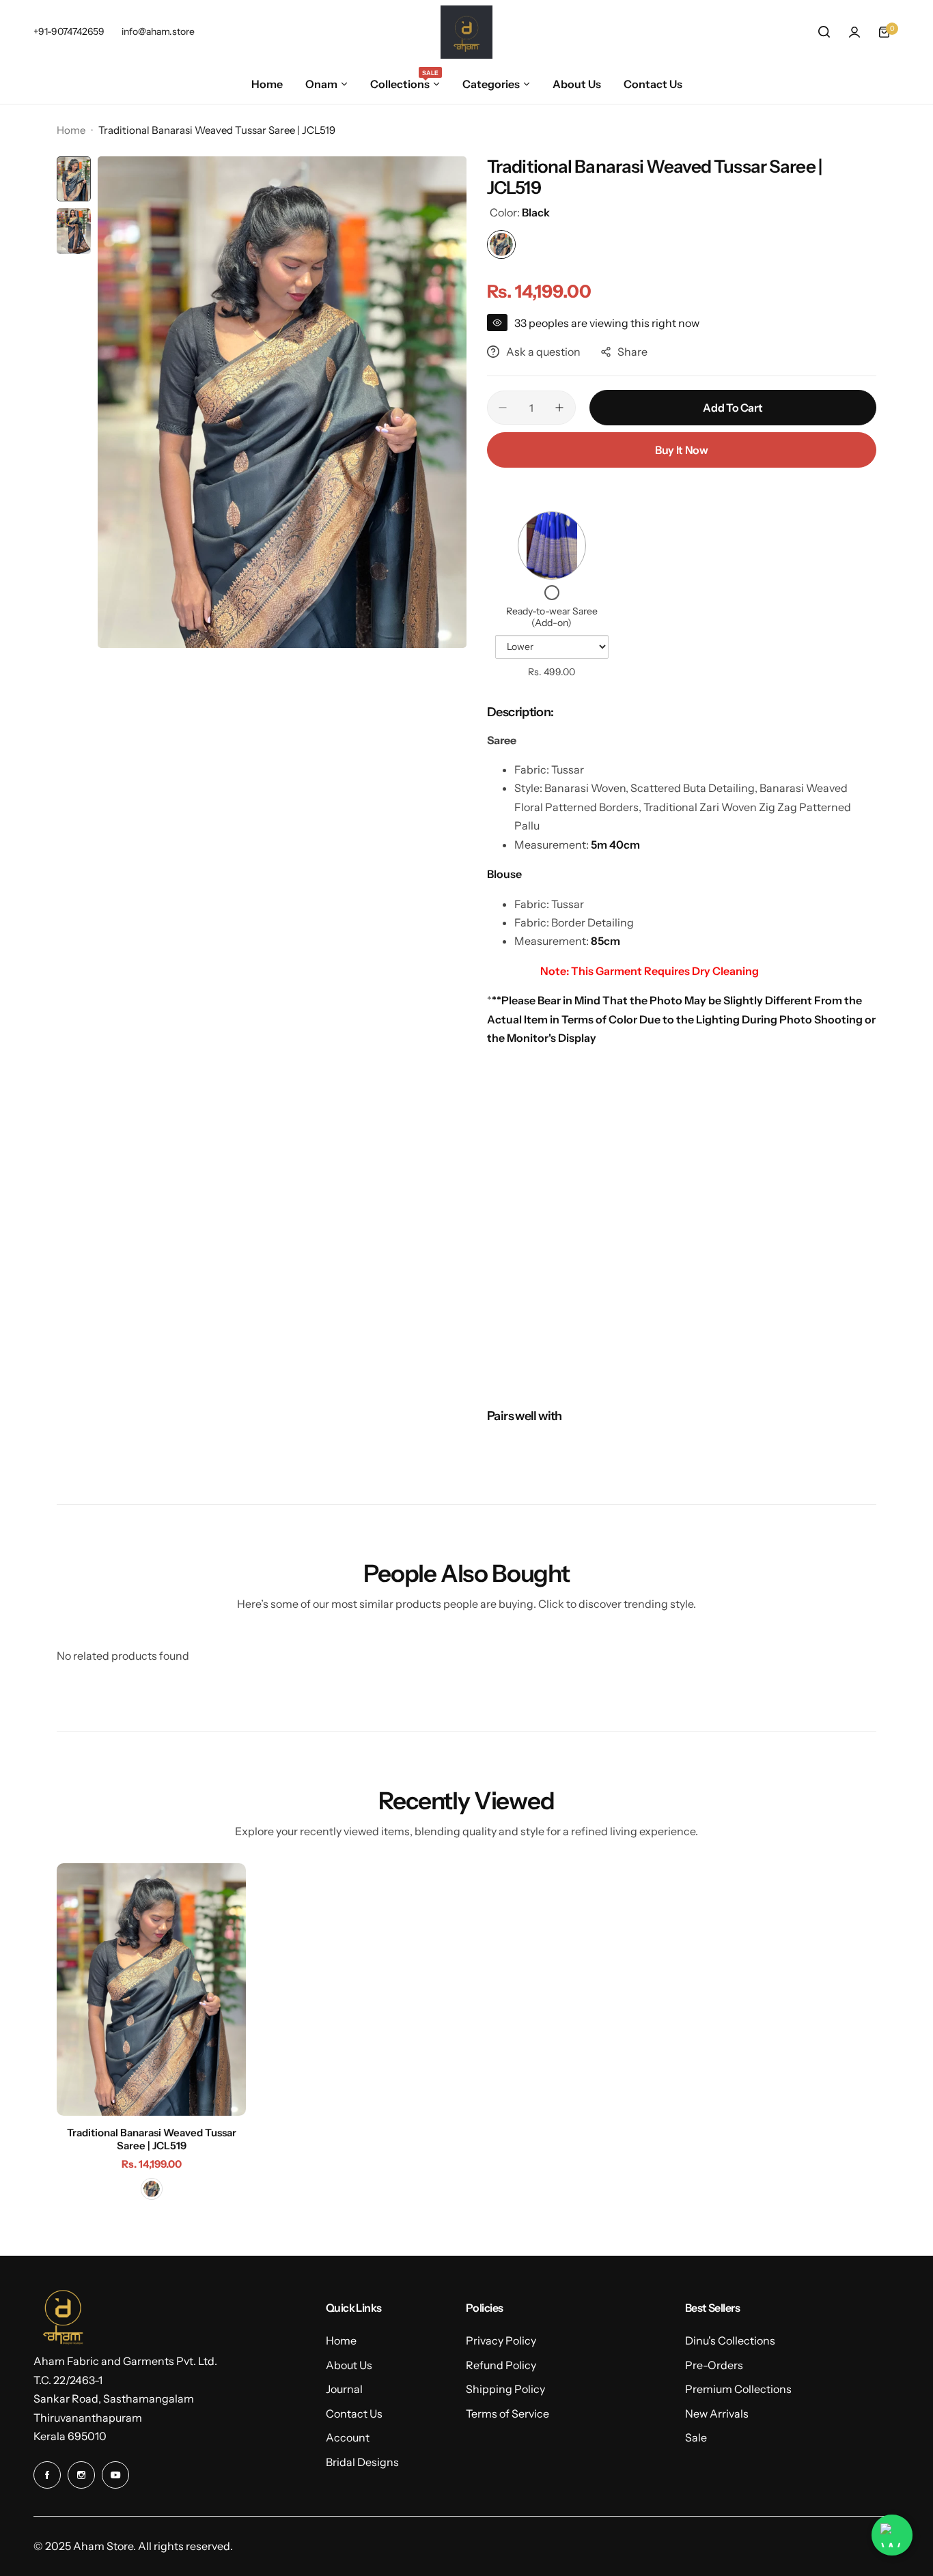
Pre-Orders (714, 2365)
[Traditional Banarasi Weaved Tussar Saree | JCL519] (151, 1990)
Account (348, 2437)
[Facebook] (47, 2475)
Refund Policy (501, 2365)
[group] (282, 402)
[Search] (824, 32)
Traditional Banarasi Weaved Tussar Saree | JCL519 (152, 2139)
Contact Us (354, 2414)
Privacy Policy (501, 2340)
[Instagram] (81, 2475)
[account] (854, 32)
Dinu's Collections (730, 2340)
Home (71, 130)
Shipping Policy (505, 2389)
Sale (696, 2437)
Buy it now (681, 450)
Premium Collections (738, 2389)
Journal (344, 2389)
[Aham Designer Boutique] (466, 32)
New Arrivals (717, 2414)
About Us (349, 2365)
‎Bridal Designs (362, 2462)
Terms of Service (507, 2414)
